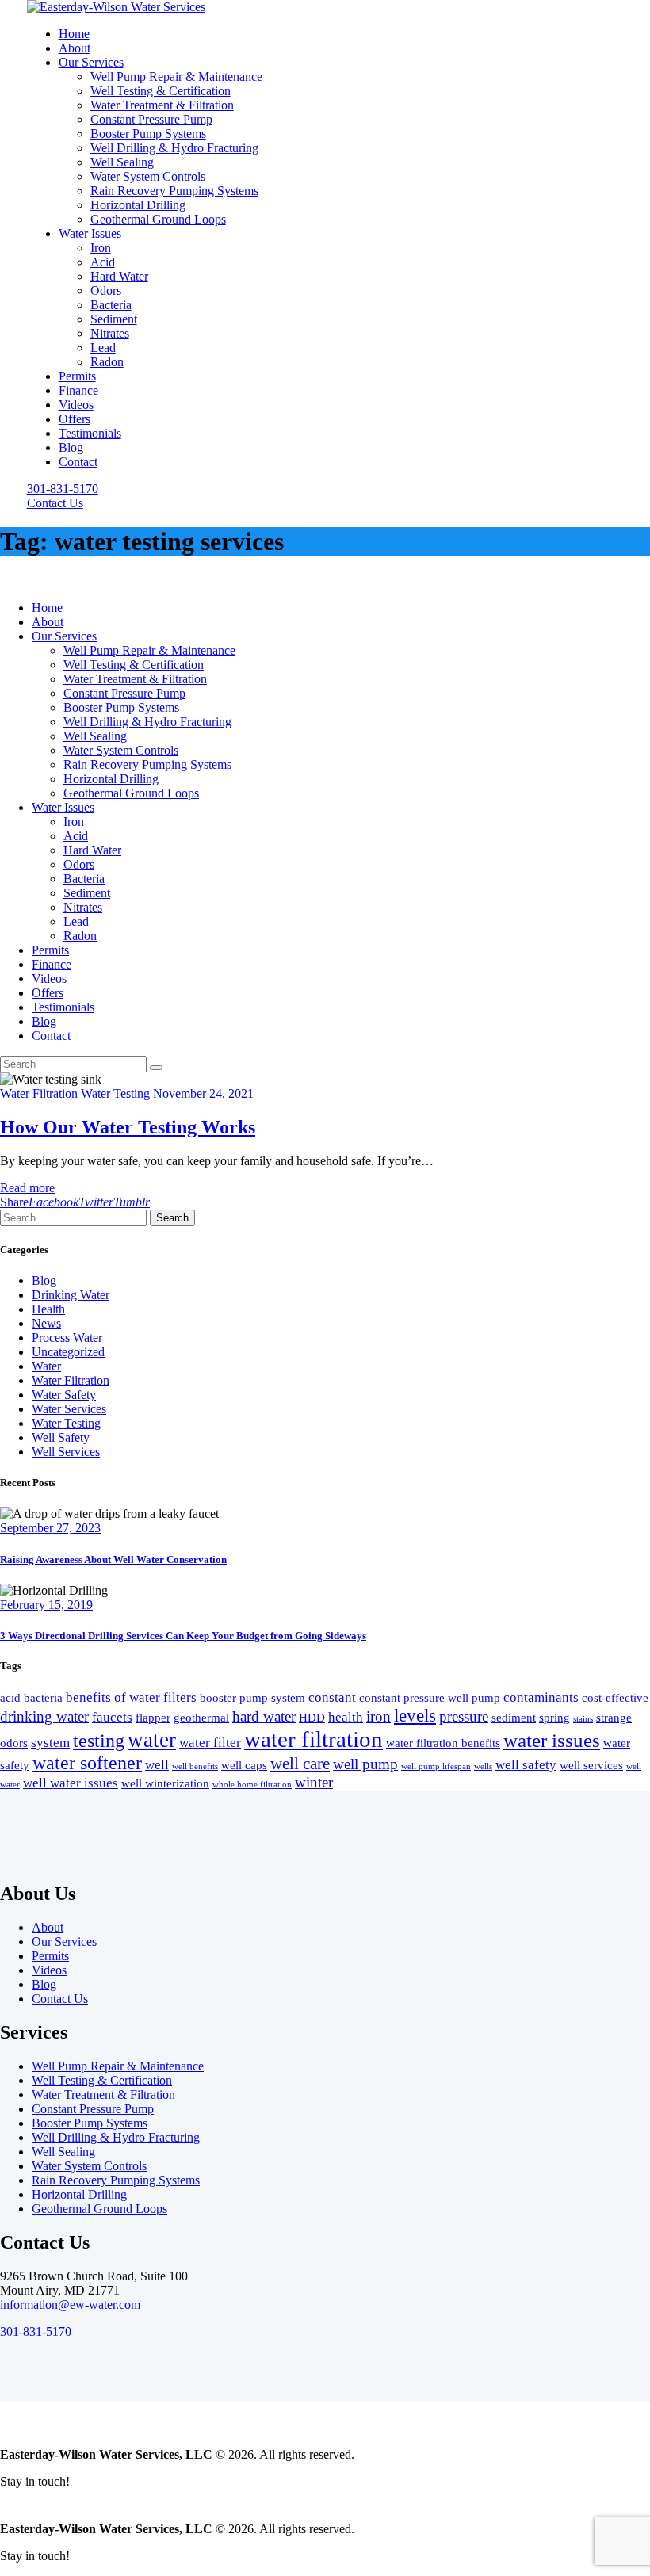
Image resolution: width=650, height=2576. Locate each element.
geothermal (201, 1718)
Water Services (69, 1409)
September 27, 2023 (50, 1528)
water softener (87, 1763)
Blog (44, 1280)
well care (300, 1764)
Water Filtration (39, 1093)
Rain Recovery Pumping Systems (116, 2180)
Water (46, 1366)
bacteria (43, 1698)
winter (314, 1782)
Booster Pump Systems (90, 2123)
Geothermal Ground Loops (99, 2209)
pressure (464, 1716)
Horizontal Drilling (79, 2194)
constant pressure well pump (430, 1698)
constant (332, 1697)
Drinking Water (71, 1295)
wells (483, 1766)
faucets (112, 1717)
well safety (526, 1765)
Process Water (67, 1338)
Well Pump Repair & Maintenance (118, 2066)
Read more (27, 1188)
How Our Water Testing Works (128, 1127)
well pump (365, 1764)
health (346, 1717)
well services (591, 1765)
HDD (312, 1718)
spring (554, 1718)
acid (10, 1698)
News (46, 1323)
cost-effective (615, 1698)
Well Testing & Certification (102, 2080)
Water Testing (115, 1093)
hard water (264, 1716)
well (157, 1765)
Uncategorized (68, 1352)
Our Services (64, 1942)
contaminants (541, 1697)
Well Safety (61, 1437)
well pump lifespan (436, 1766)
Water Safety (64, 1395)
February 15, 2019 (46, 1605)
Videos (49, 1970)
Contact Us (60, 1999)
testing (99, 1741)
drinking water (44, 1716)
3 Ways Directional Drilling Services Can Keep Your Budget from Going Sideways (183, 1636)
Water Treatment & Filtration (103, 2094)
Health (48, 1309)
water (152, 1740)
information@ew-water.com (70, 2305)
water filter (210, 1743)
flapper (153, 1718)
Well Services (66, 1452)
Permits (50, 1956)
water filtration (314, 1739)
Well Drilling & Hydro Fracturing (116, 2137)
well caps (244, 1765)
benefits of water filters (131, 1697)
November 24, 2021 (203, 1093)
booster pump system (252, 1698)
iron (379, 1716)
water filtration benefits (443, 1743)
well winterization (165, 1783)
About (48, 1927)
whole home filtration (252, 1785)
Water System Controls (89, 2166)
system (50, 1743)
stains (583, 1719)
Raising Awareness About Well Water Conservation (113, 1559)
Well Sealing (63, 2152)
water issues (552, 1740)
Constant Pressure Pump (93, 2109)
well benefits (195, 1766)
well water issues (71, 1783)
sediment (514, 1718)
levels (415, 1716)
